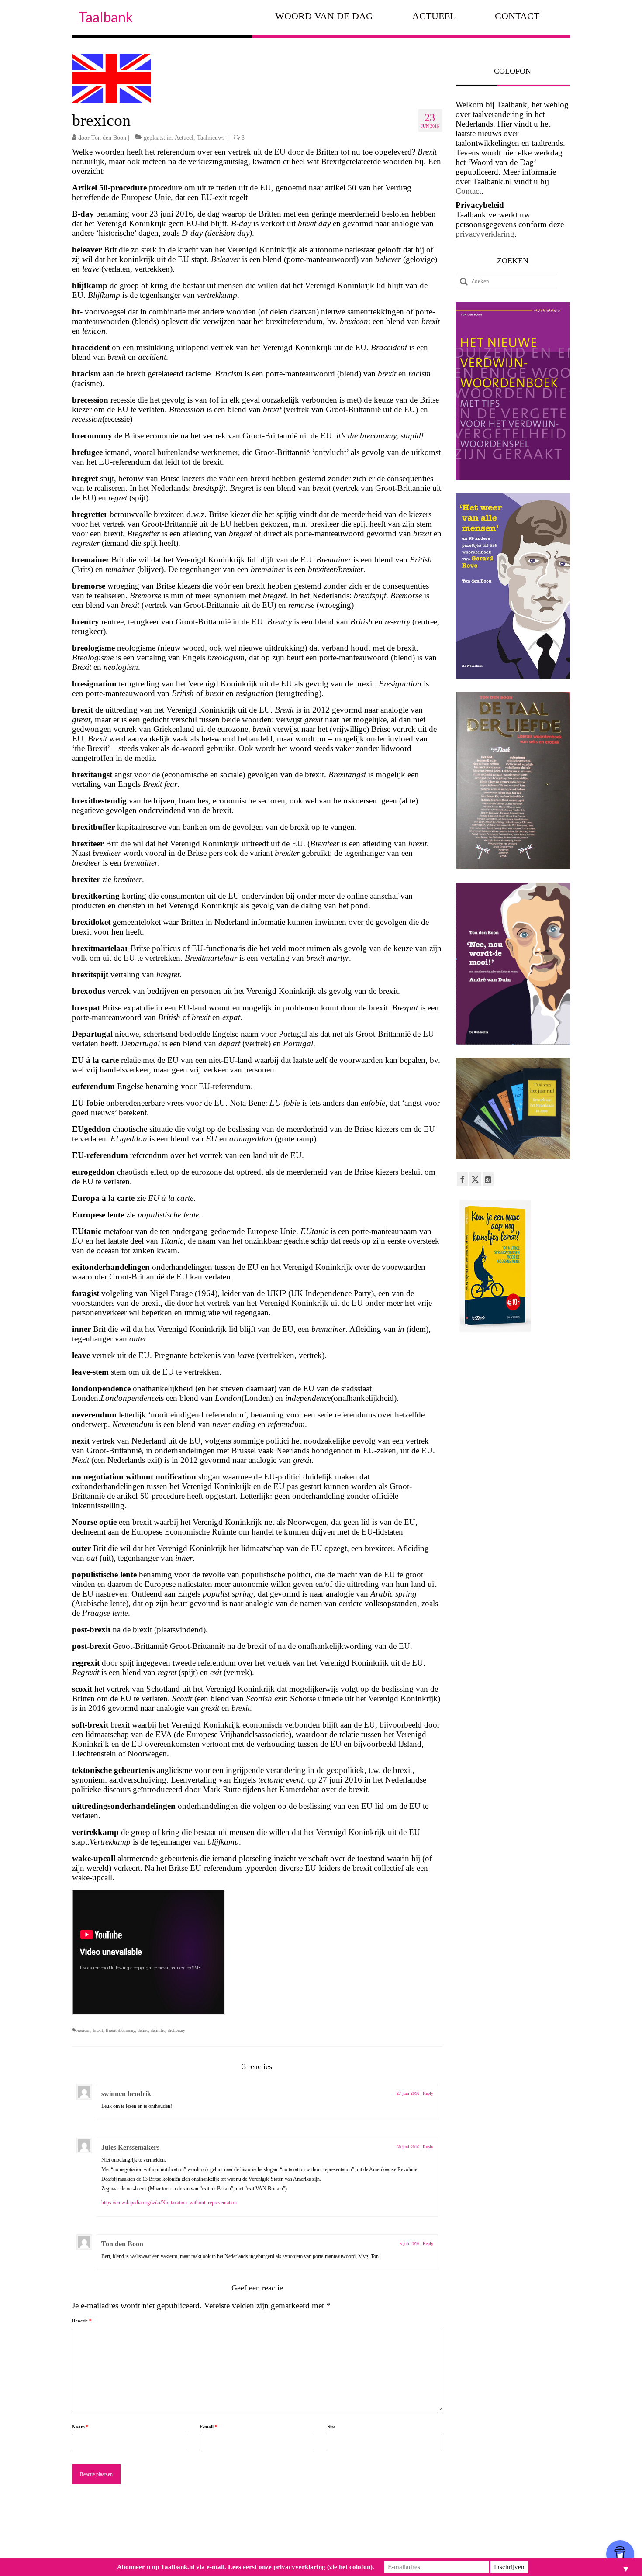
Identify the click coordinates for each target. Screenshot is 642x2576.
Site (331, 2427)
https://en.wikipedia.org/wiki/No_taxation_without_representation (169, 2203)
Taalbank (106, 17)
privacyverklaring (485, 234)
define (143, 2030)
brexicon (83, 2030)
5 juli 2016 (409, 2243)
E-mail (209, 2427)
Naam (80, 2427)
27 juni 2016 (408, 2093)
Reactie (82, 2321)
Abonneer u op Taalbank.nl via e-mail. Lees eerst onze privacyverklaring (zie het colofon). (246, 2567)
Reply (428, 2093)
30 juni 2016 (408, 2147)
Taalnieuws (211, 138)
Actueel (184, 138)
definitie (158, 2030)
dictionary (176, 2030)
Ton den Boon (109, 138)
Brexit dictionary (120, 2030)
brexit (98, 2030)
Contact (468, 191)
